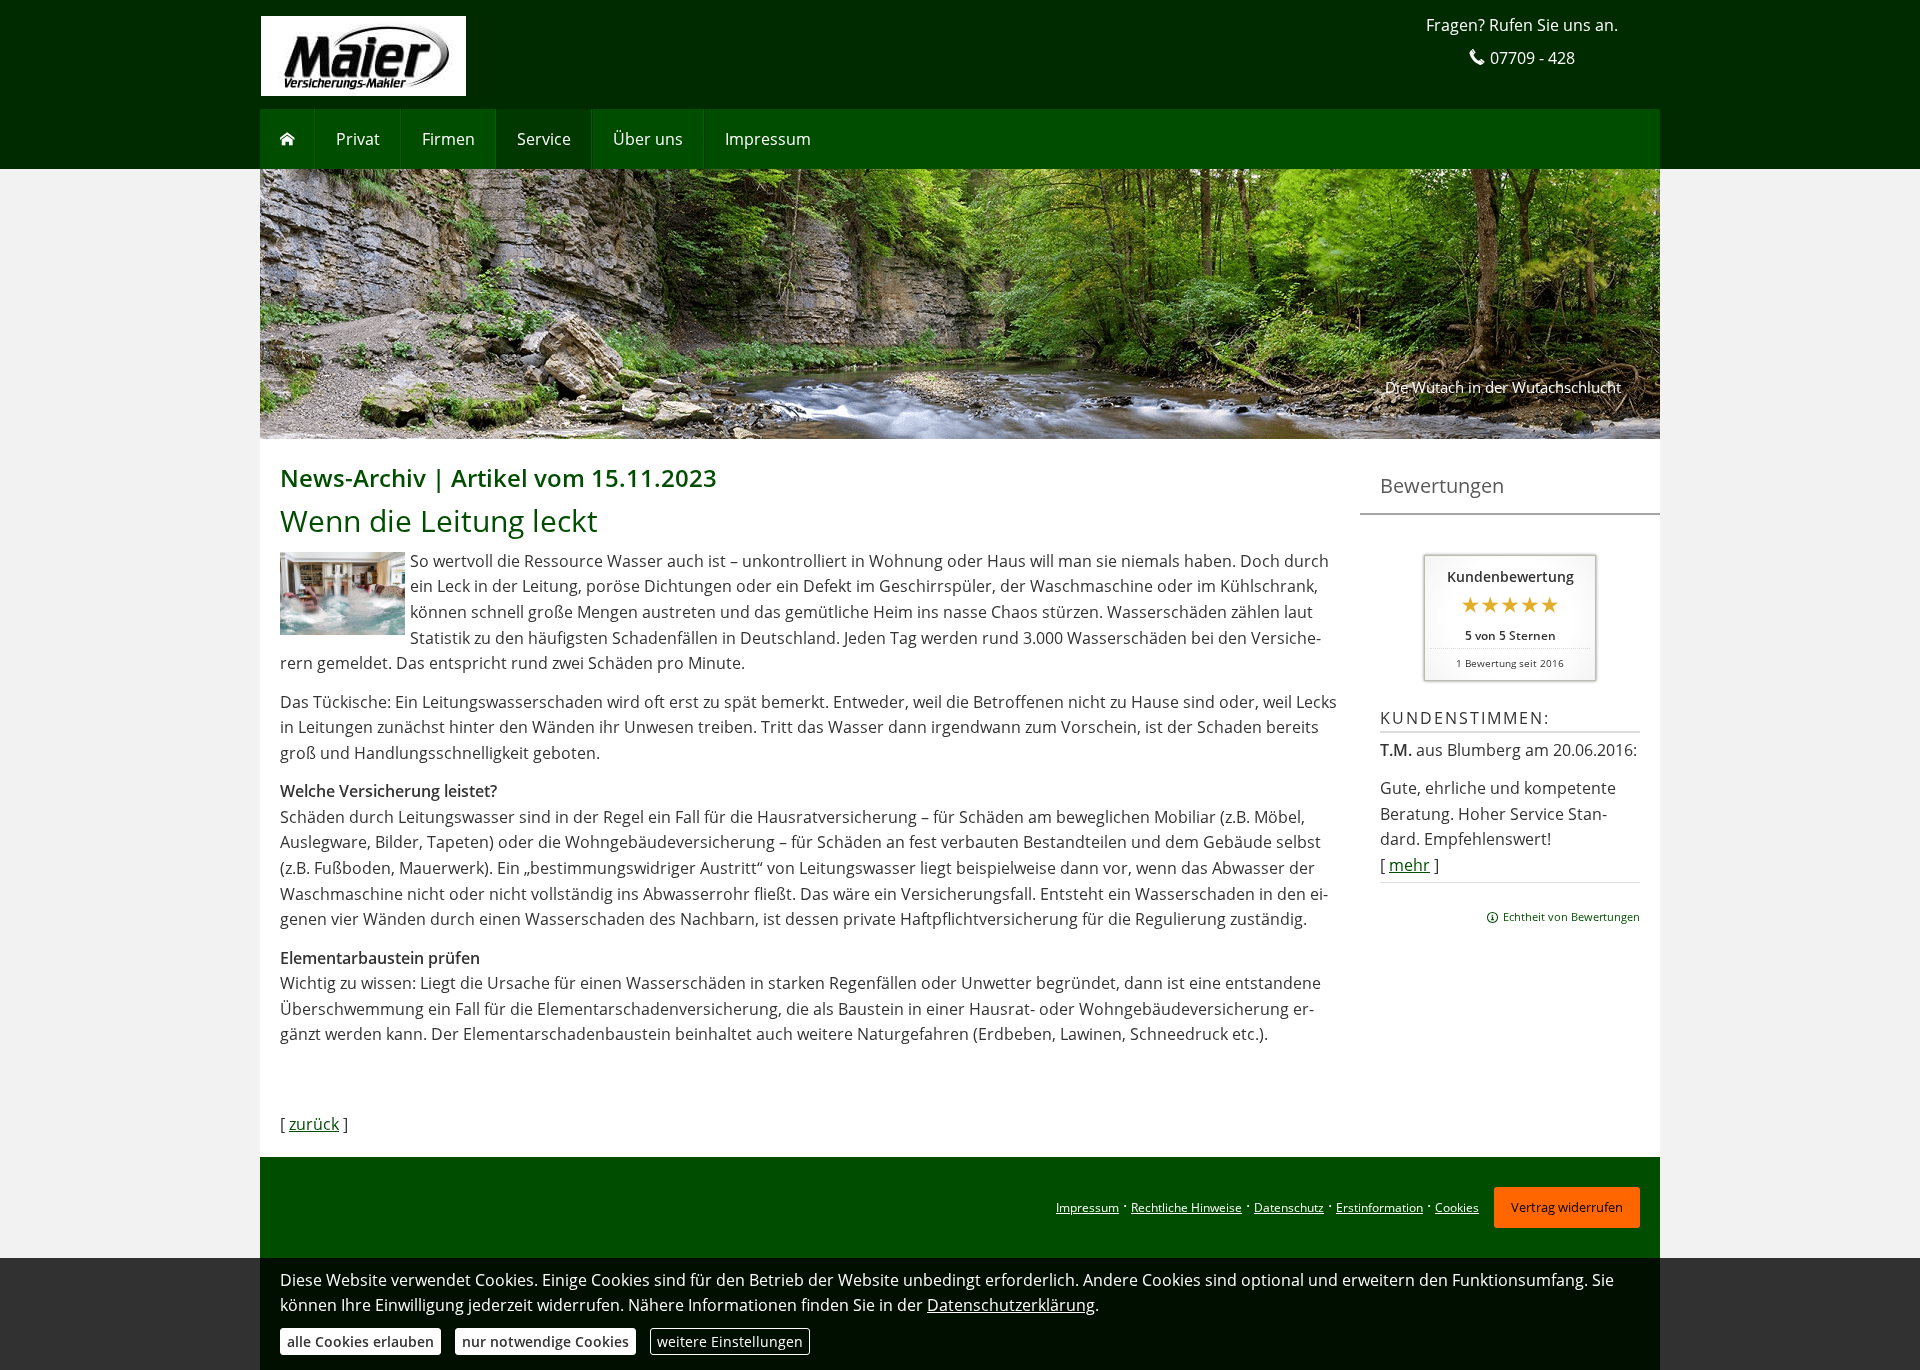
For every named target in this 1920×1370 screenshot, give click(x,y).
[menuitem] (287, 139)
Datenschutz (1289, 1207)
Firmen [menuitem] (448, 139)
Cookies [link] (1457, 1207)
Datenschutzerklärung (1011, 1305)
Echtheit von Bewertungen (1571, 916)
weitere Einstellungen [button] (730, 1341)
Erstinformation (1379, 1207)
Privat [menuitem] (358, 139)
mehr (1409, 865)
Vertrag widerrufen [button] (1567, 1207)
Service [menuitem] (544, 139)
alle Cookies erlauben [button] (360, 1341)
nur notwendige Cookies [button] (545, 1341)
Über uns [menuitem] (648, 139)
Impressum (1087, 1207)
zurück (314, 1124)
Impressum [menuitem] (768, 139)
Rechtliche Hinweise (1186, 1207)
